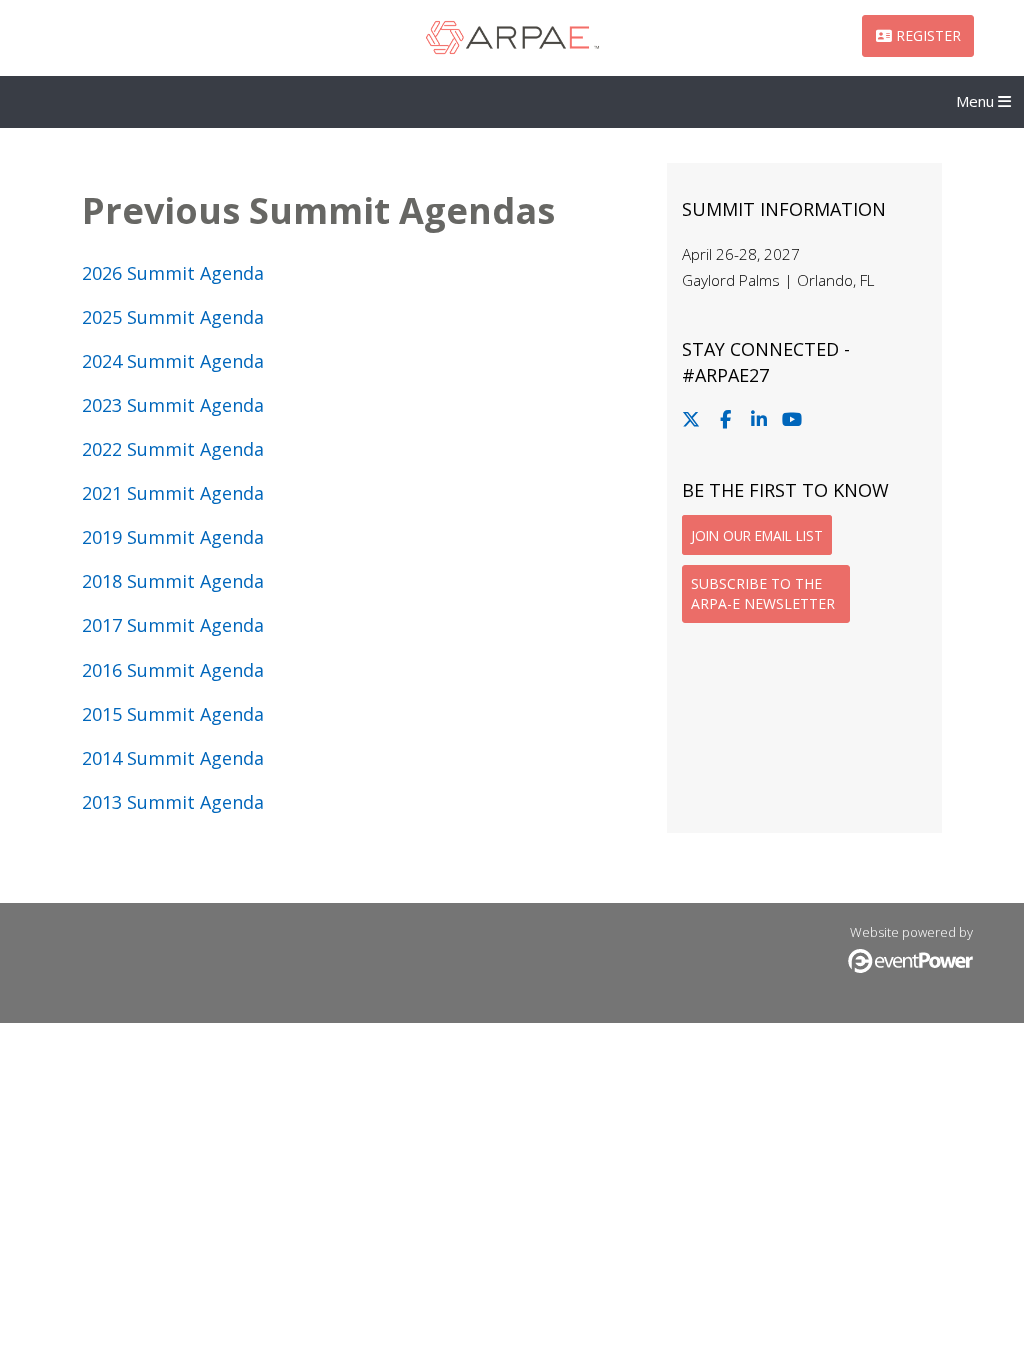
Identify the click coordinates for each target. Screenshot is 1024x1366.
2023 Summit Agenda (173, 405)
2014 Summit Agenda (173, 758)
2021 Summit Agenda (173, 493)
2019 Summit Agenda (173, 537)
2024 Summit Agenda (173, 361)
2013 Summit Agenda (173, 802)
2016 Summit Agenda (173, 670)
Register (926, 35)
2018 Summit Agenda (173, 581)
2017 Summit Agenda (173, 625)
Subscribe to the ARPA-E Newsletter (763, 593)
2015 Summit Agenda (173, 714)
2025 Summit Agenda (173, 317)
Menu (977, 101)
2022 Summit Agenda (173, 449)
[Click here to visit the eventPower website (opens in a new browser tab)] (910, 968)
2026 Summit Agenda (173, 273)
